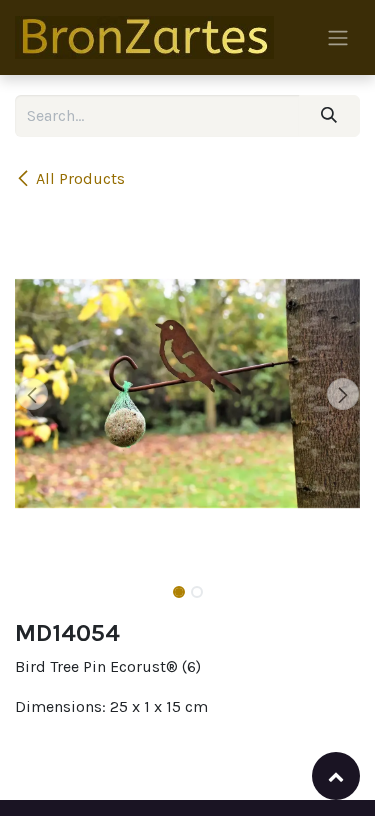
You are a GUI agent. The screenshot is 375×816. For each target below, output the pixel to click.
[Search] (329, 116)
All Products (80, 178)
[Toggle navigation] (338, 37)
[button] (32, 394)
